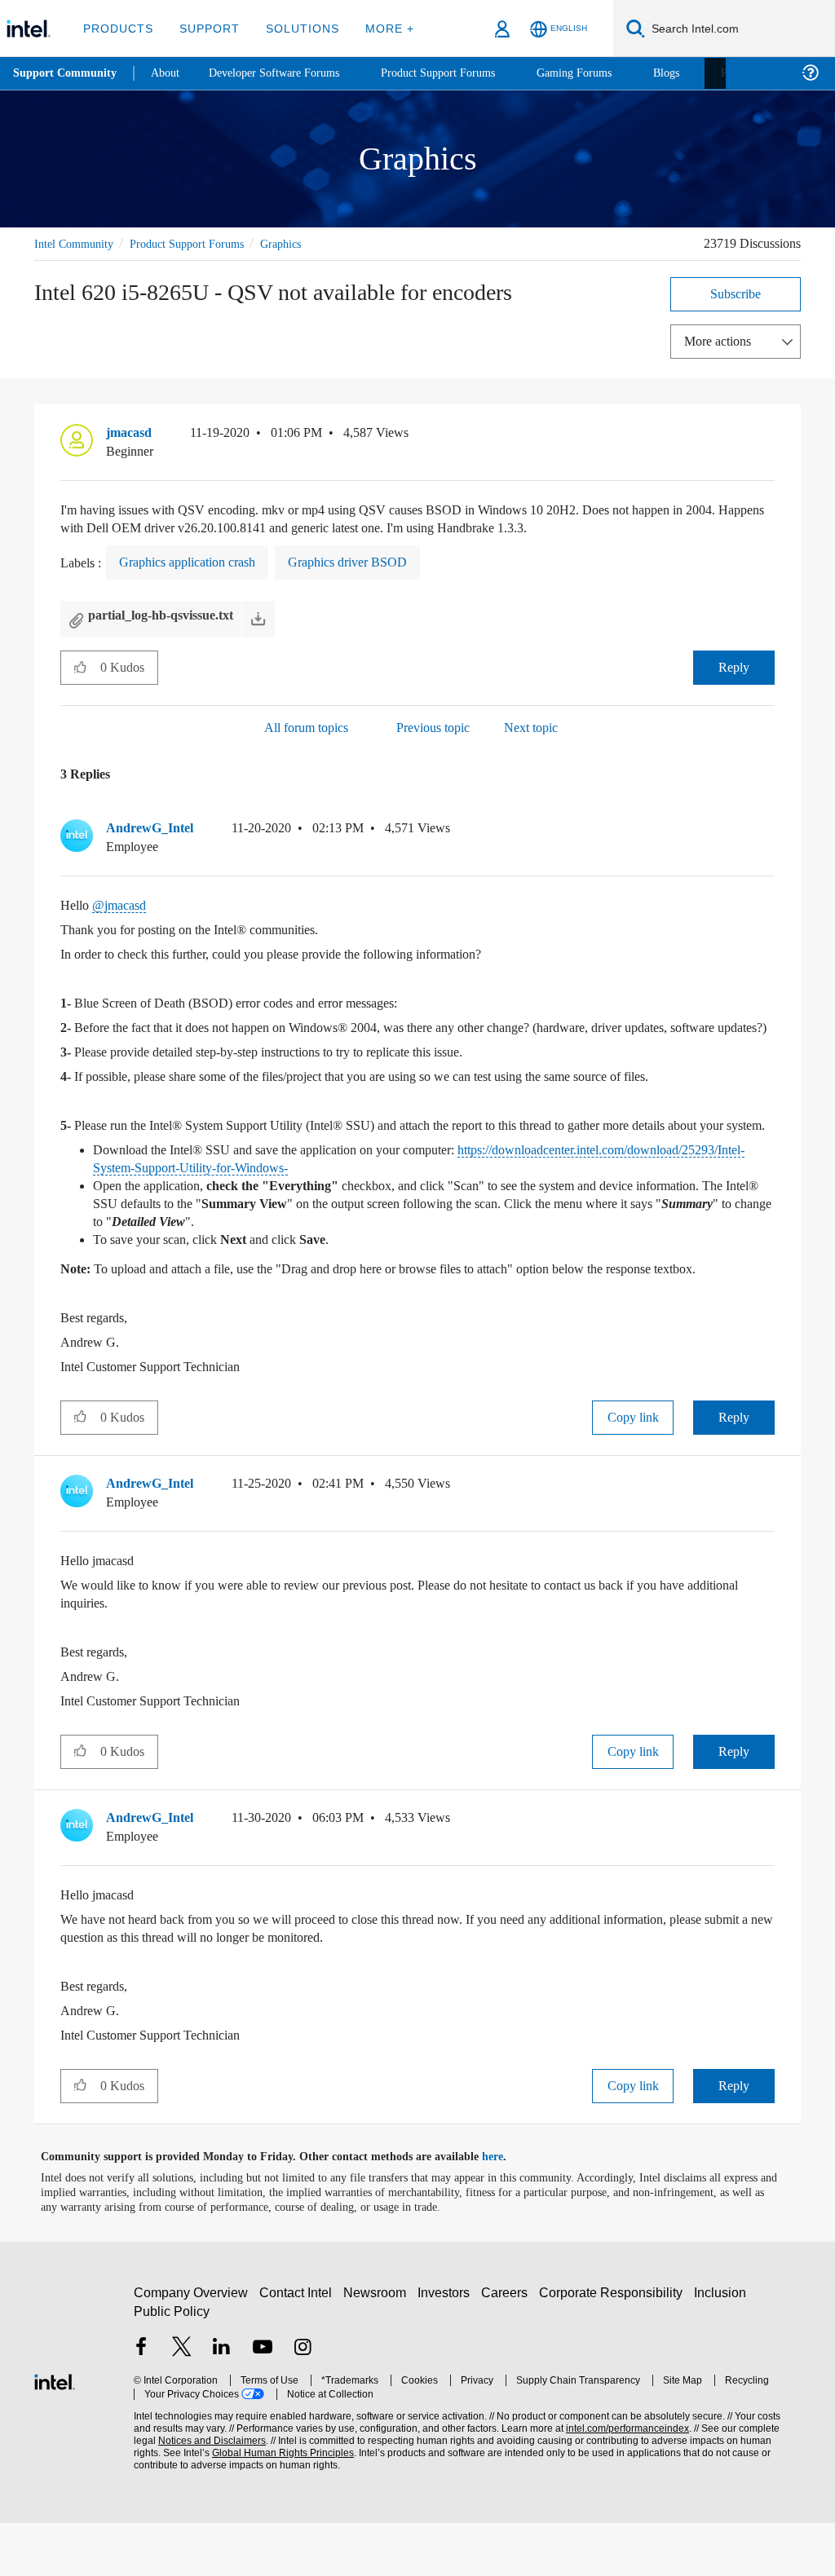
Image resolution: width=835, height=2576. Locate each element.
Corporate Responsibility (614, 2346)
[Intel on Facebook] (141, 2402)
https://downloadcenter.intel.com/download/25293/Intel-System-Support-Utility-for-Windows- (373, 1203)
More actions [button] (722, 340)
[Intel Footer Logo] (55, 2433)
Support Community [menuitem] (66, 73)
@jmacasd (124, 904)
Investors (447, 2346)
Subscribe (736, 293)
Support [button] (205, 28)
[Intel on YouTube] (263, 2402)
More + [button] (379, 28)
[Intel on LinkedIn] (222, 2402)
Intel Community (77, 243)
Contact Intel (298, 2346)
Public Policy (171, 2364)
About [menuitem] (170, 73)
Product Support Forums (200, 243)
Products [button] (117, 28)
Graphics (303, 243)
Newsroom (378, 2346)
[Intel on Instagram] (303, 2402)
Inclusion (724, 2346)
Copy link (633, 1470)
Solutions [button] (295, 28)
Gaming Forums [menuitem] (604, 73)
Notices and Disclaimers (186, 2494)
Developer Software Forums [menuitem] (286, 73)
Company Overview (191, 2346)
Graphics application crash (199, 562)
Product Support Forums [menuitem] (461, 73)
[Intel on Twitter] (182, 2402)
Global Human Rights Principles (249, 2506)
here (507, 2210)
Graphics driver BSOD (373, 562)
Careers (508, 2346)
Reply (734, 666)
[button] (768, 436)
